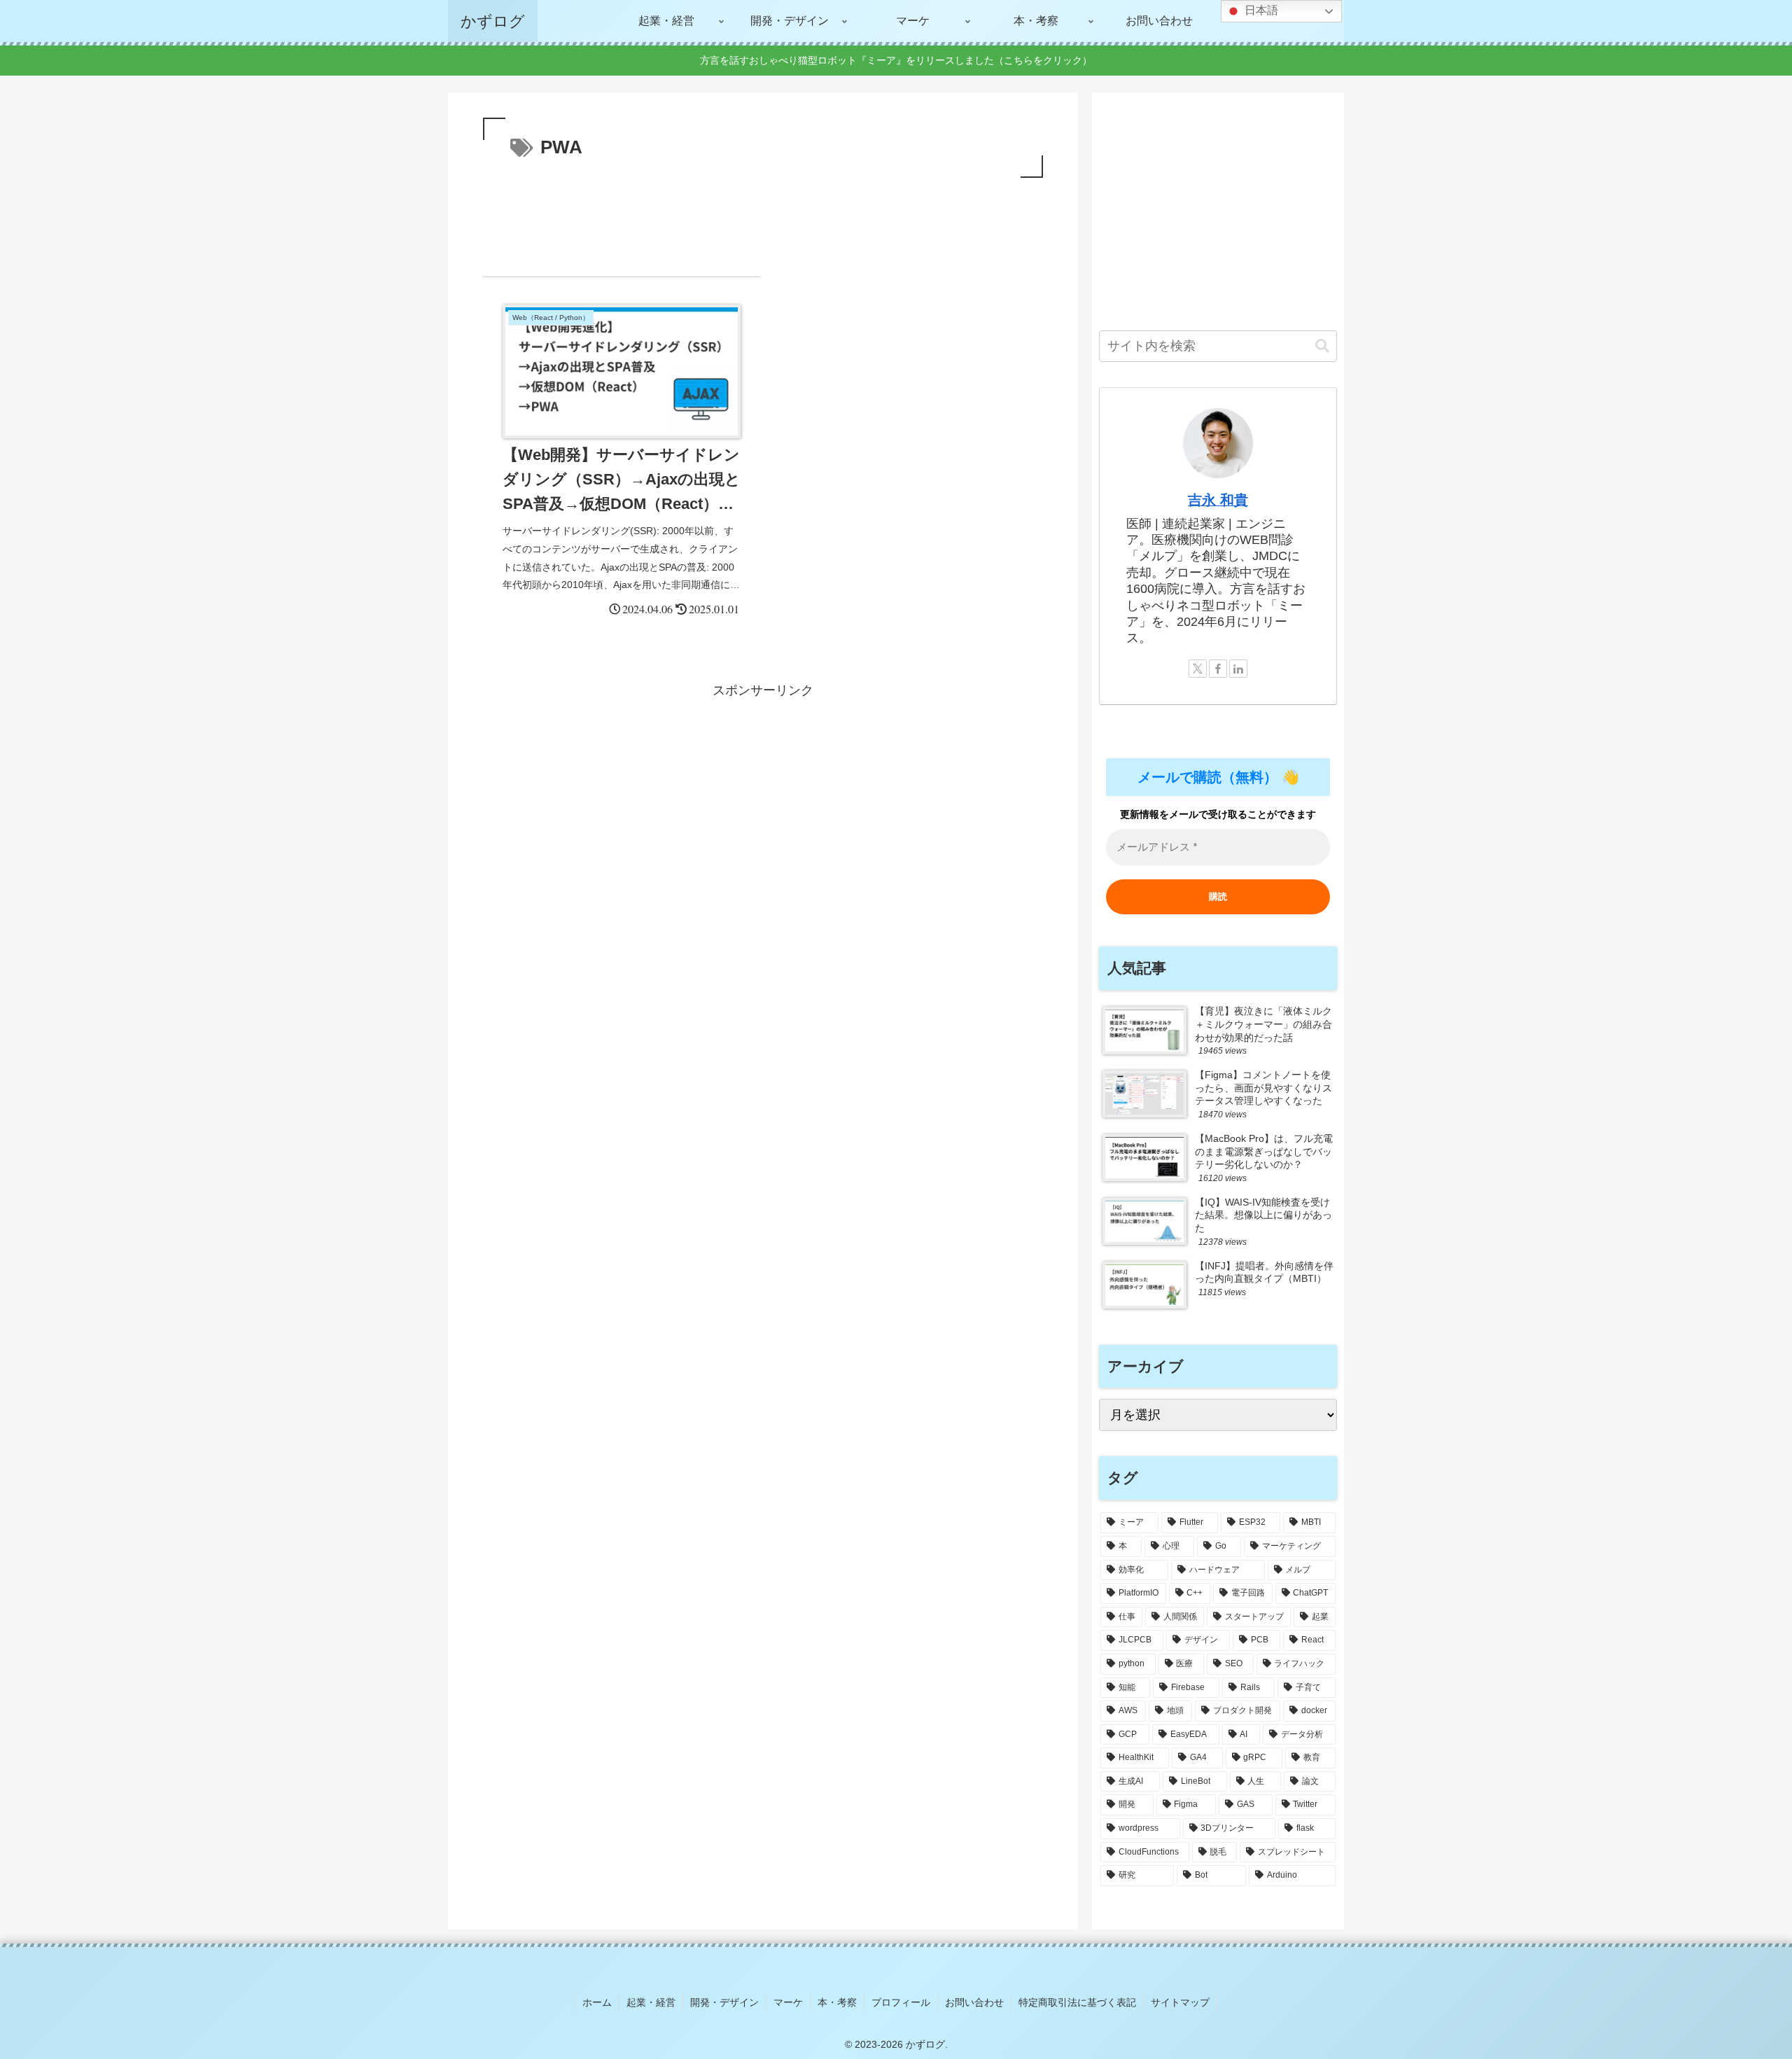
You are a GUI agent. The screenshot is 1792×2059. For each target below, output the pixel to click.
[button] (1322, 346)
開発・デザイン (724, 2002)
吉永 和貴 (1218, 500)
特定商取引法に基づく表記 (1077, 2002)
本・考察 (837, 2002)
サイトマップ (1180, 2002)
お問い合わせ (974, 2002)
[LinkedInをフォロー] (1238, 669)
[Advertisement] (763, 220)
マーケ (788, 2002)
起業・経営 (651, 2002)
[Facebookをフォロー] (1218, 669)
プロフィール (901, 2002)
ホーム (597, 2002)
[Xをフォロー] (1198, 669)
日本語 (1260, 10)
